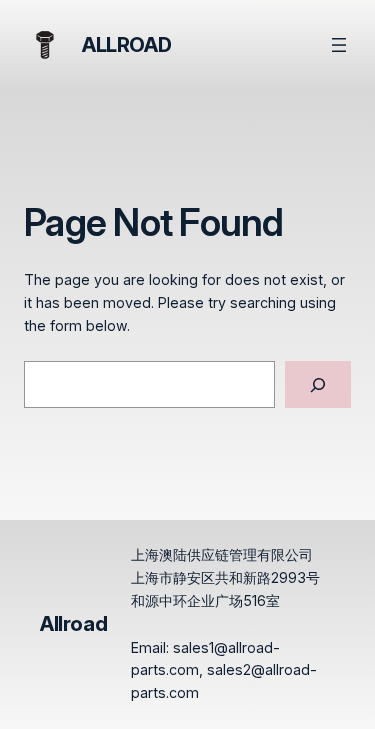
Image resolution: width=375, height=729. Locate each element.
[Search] (318, 384)
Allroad (126, 45)
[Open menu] (339, 45)
